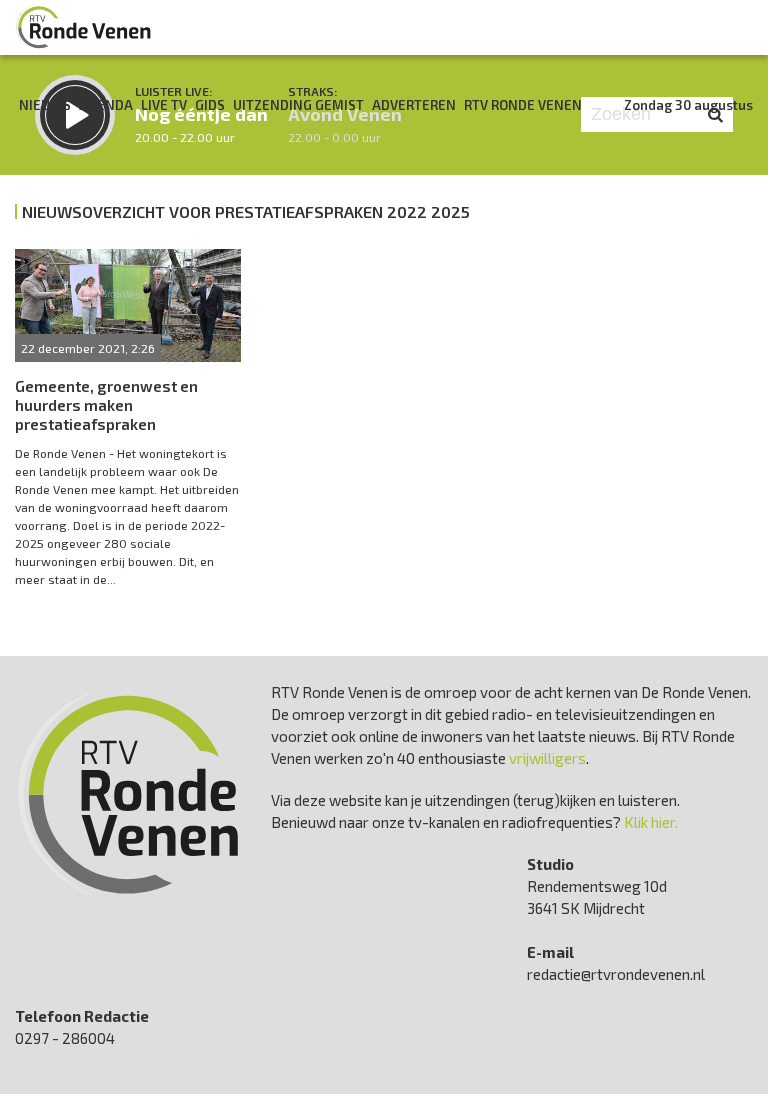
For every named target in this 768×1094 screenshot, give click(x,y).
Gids (210, 105)
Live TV (164, 105)
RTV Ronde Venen (523, 105)
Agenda (106, 105)
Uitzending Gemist (298, 105)
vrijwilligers (547, 758)
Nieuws (45, 105)
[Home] (84, 27)
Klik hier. (651, 822)
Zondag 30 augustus (688, 105)
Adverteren (414, 105)
